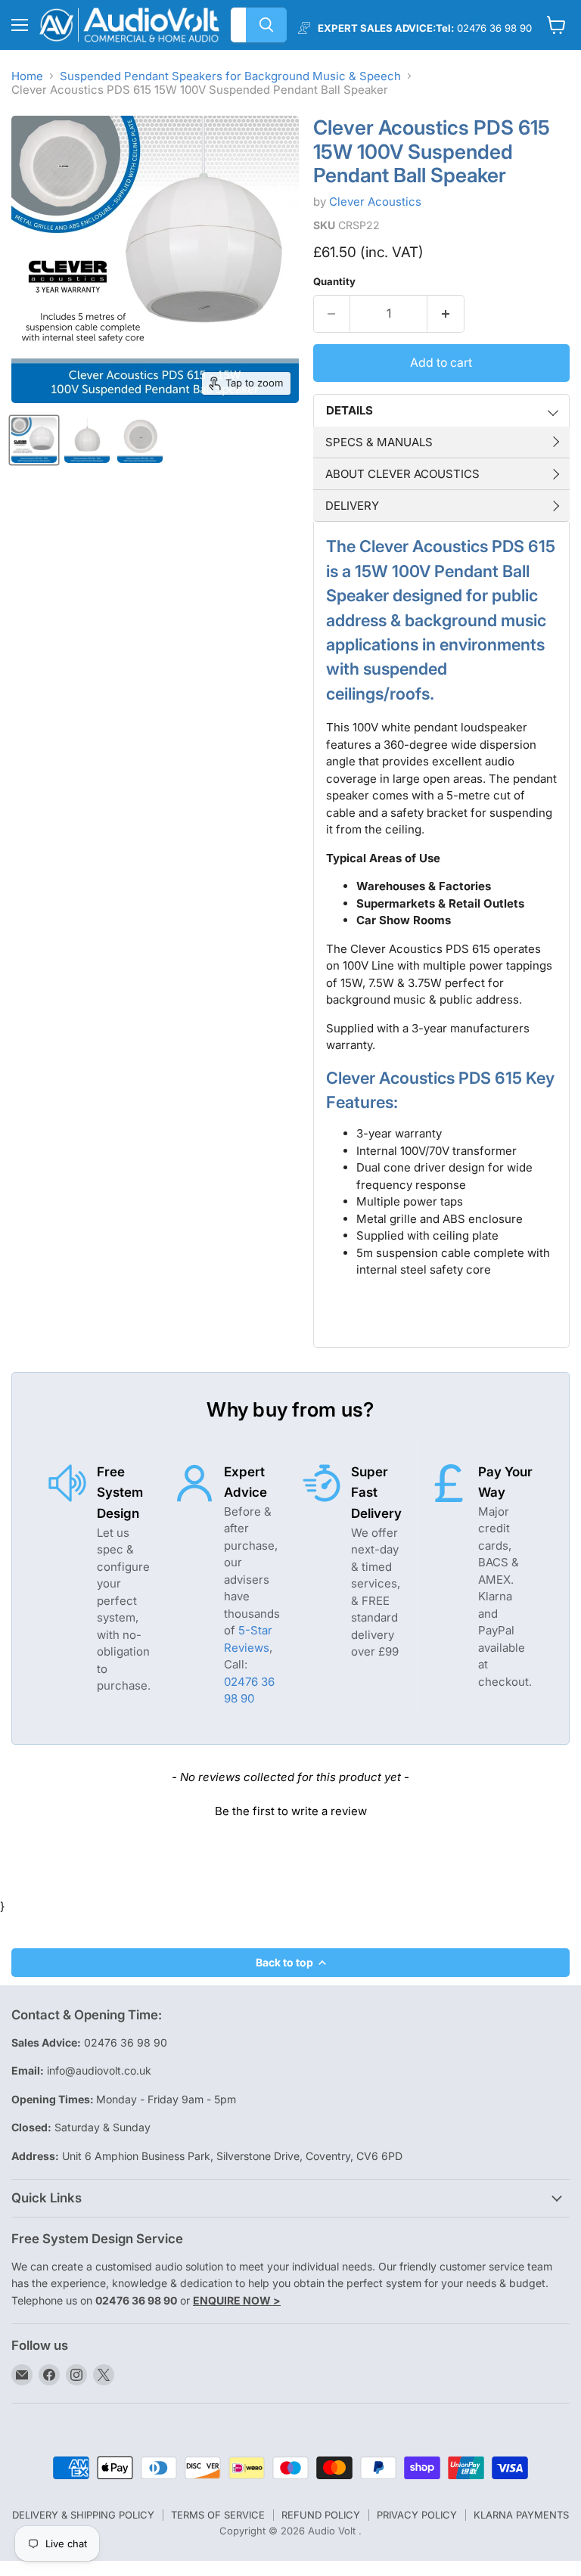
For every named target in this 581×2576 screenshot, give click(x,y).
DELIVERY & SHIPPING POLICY (83, 2515)
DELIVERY (352, 506)
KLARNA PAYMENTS (521, 2515)
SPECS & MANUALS (379, 442)
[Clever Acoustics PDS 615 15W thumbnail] (34, 440)
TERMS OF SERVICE (218, 2515)
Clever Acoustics (375, 202)
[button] (290, 1809)
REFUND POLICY (321, 2515)
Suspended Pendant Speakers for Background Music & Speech (230, 76)
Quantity (334, 282)
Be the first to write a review (291, 1811)
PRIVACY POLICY (417, 2515)
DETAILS (350, 410)
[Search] (266, 25)
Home (27, 76)
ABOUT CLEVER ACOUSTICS (402, 474)
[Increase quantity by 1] (446, 314)
